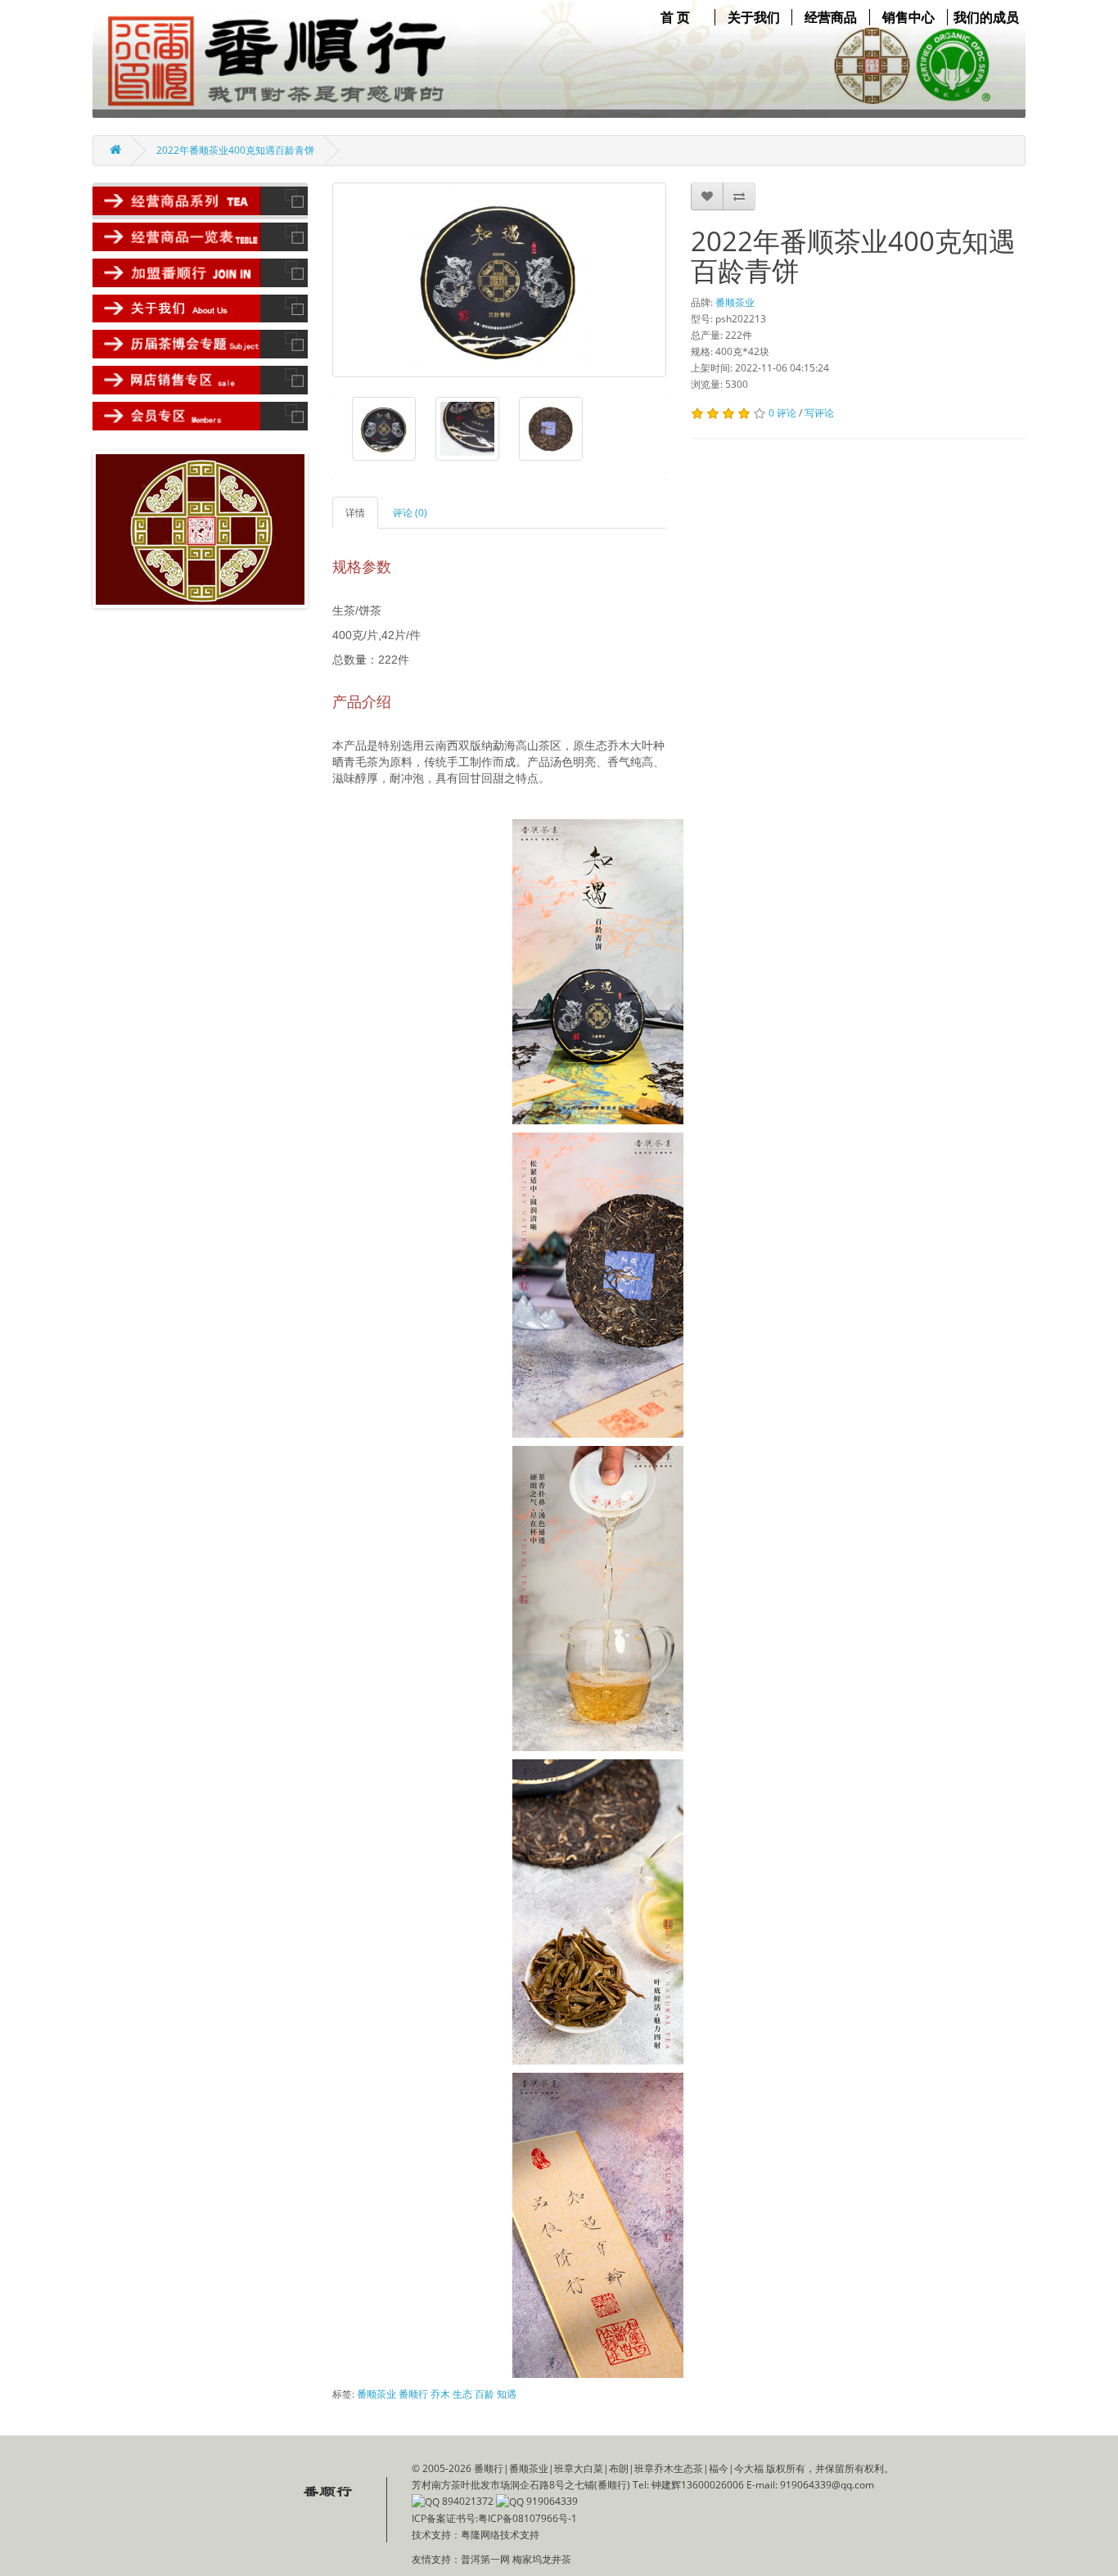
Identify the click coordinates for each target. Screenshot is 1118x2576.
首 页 (675, 17)
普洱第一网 (487, 2559)
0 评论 (782, 413)
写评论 (819, 413)
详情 (355, 513)
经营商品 (831, 17)
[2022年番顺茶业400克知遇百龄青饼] (500, 280)
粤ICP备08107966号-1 (527, 2518)
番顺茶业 (735, 302)
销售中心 (908, 17)
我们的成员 (986, 17)
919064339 (551, 2501)
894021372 (467, 2501)
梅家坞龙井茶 (542, 2559)
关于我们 (754, 17)
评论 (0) (410, 513)
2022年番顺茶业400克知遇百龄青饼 (235, 150)
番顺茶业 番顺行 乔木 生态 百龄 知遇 (437, 2394)
